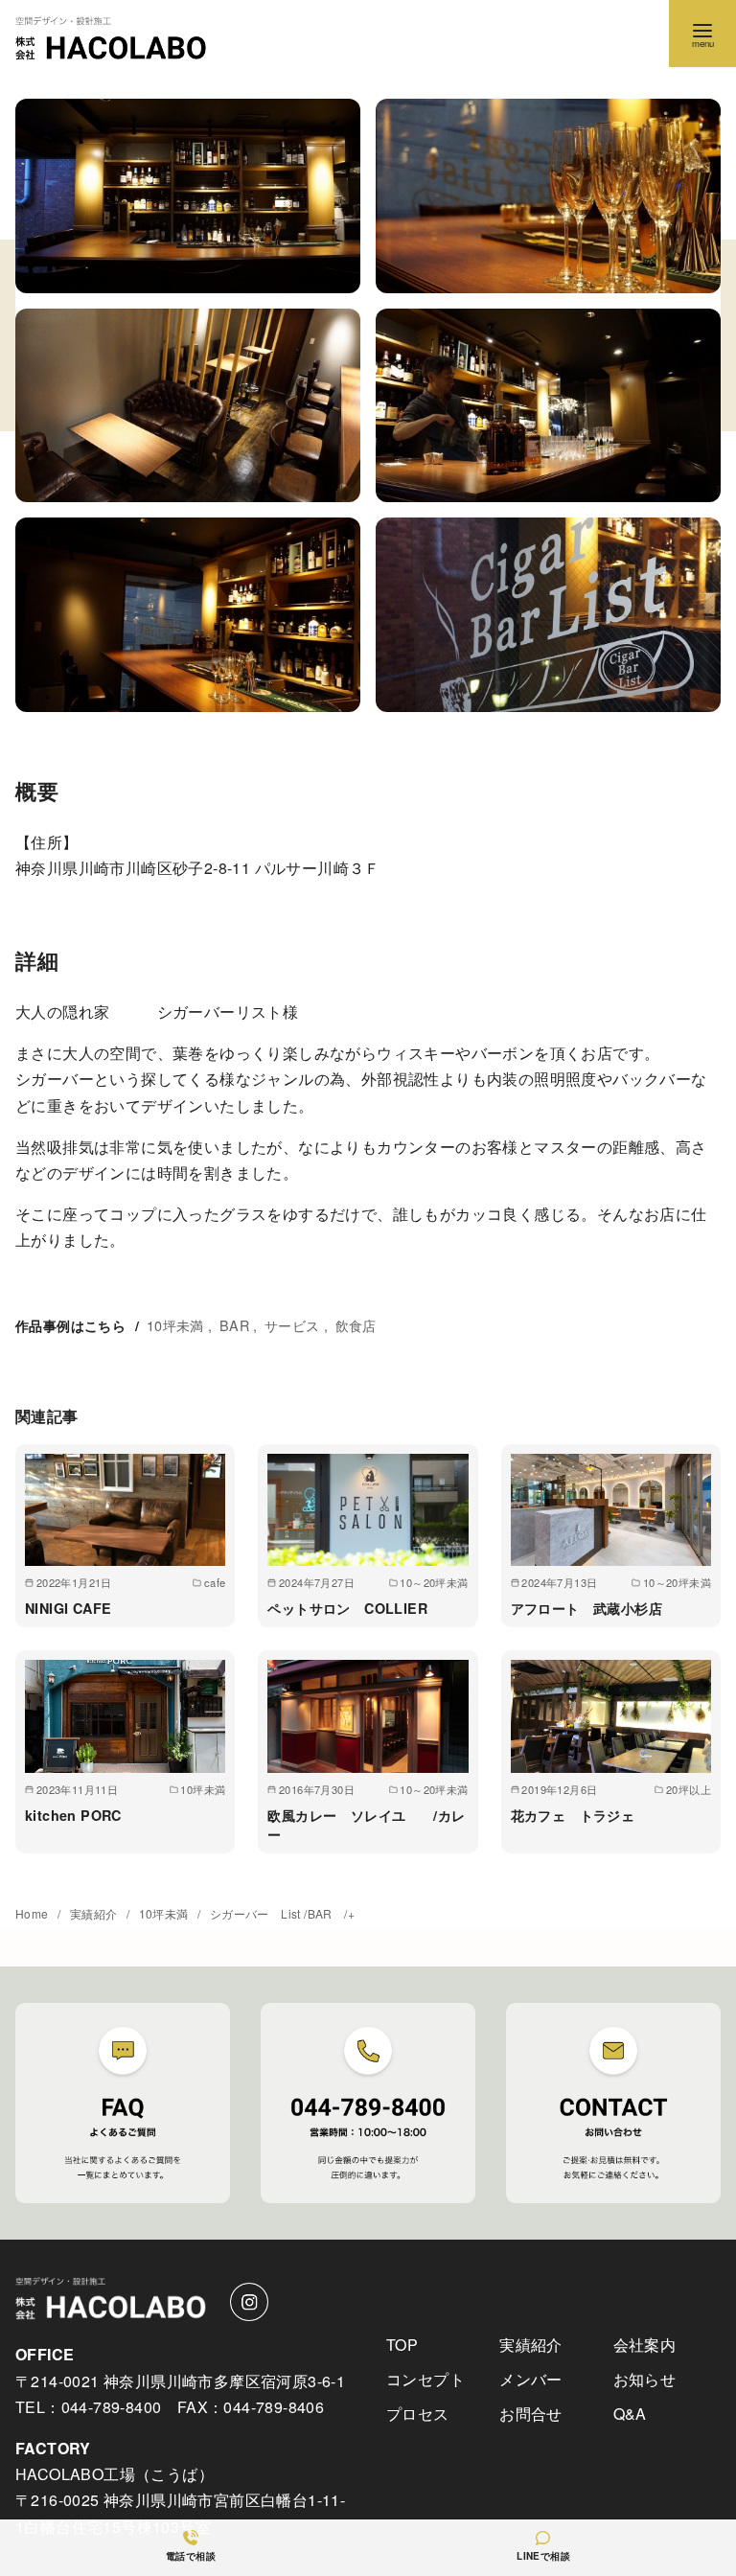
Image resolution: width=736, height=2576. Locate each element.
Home (34, 1913)
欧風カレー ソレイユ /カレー (366, 1825)
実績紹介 (95, 1913)
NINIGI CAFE (68, 1608)
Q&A (630, 2414)
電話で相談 (191, 2556)
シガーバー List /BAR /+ (282, 1913)
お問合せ (531, 2414)
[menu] (702, 34)
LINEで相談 (543, 2556)
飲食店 (356, 1325)
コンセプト (425, 2379)
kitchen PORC (73, 1815)
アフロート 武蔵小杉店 (586, 1608)
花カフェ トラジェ (573, 1815)
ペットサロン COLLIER (347, 1608)
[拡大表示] (188, 196)
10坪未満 (175, 1325)
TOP (402, 2345)
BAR (234, 1325)
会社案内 (645, 2345)
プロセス (418, 2414)
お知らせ (645, 2379)
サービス (292, 1325)
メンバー (531, 2379)
